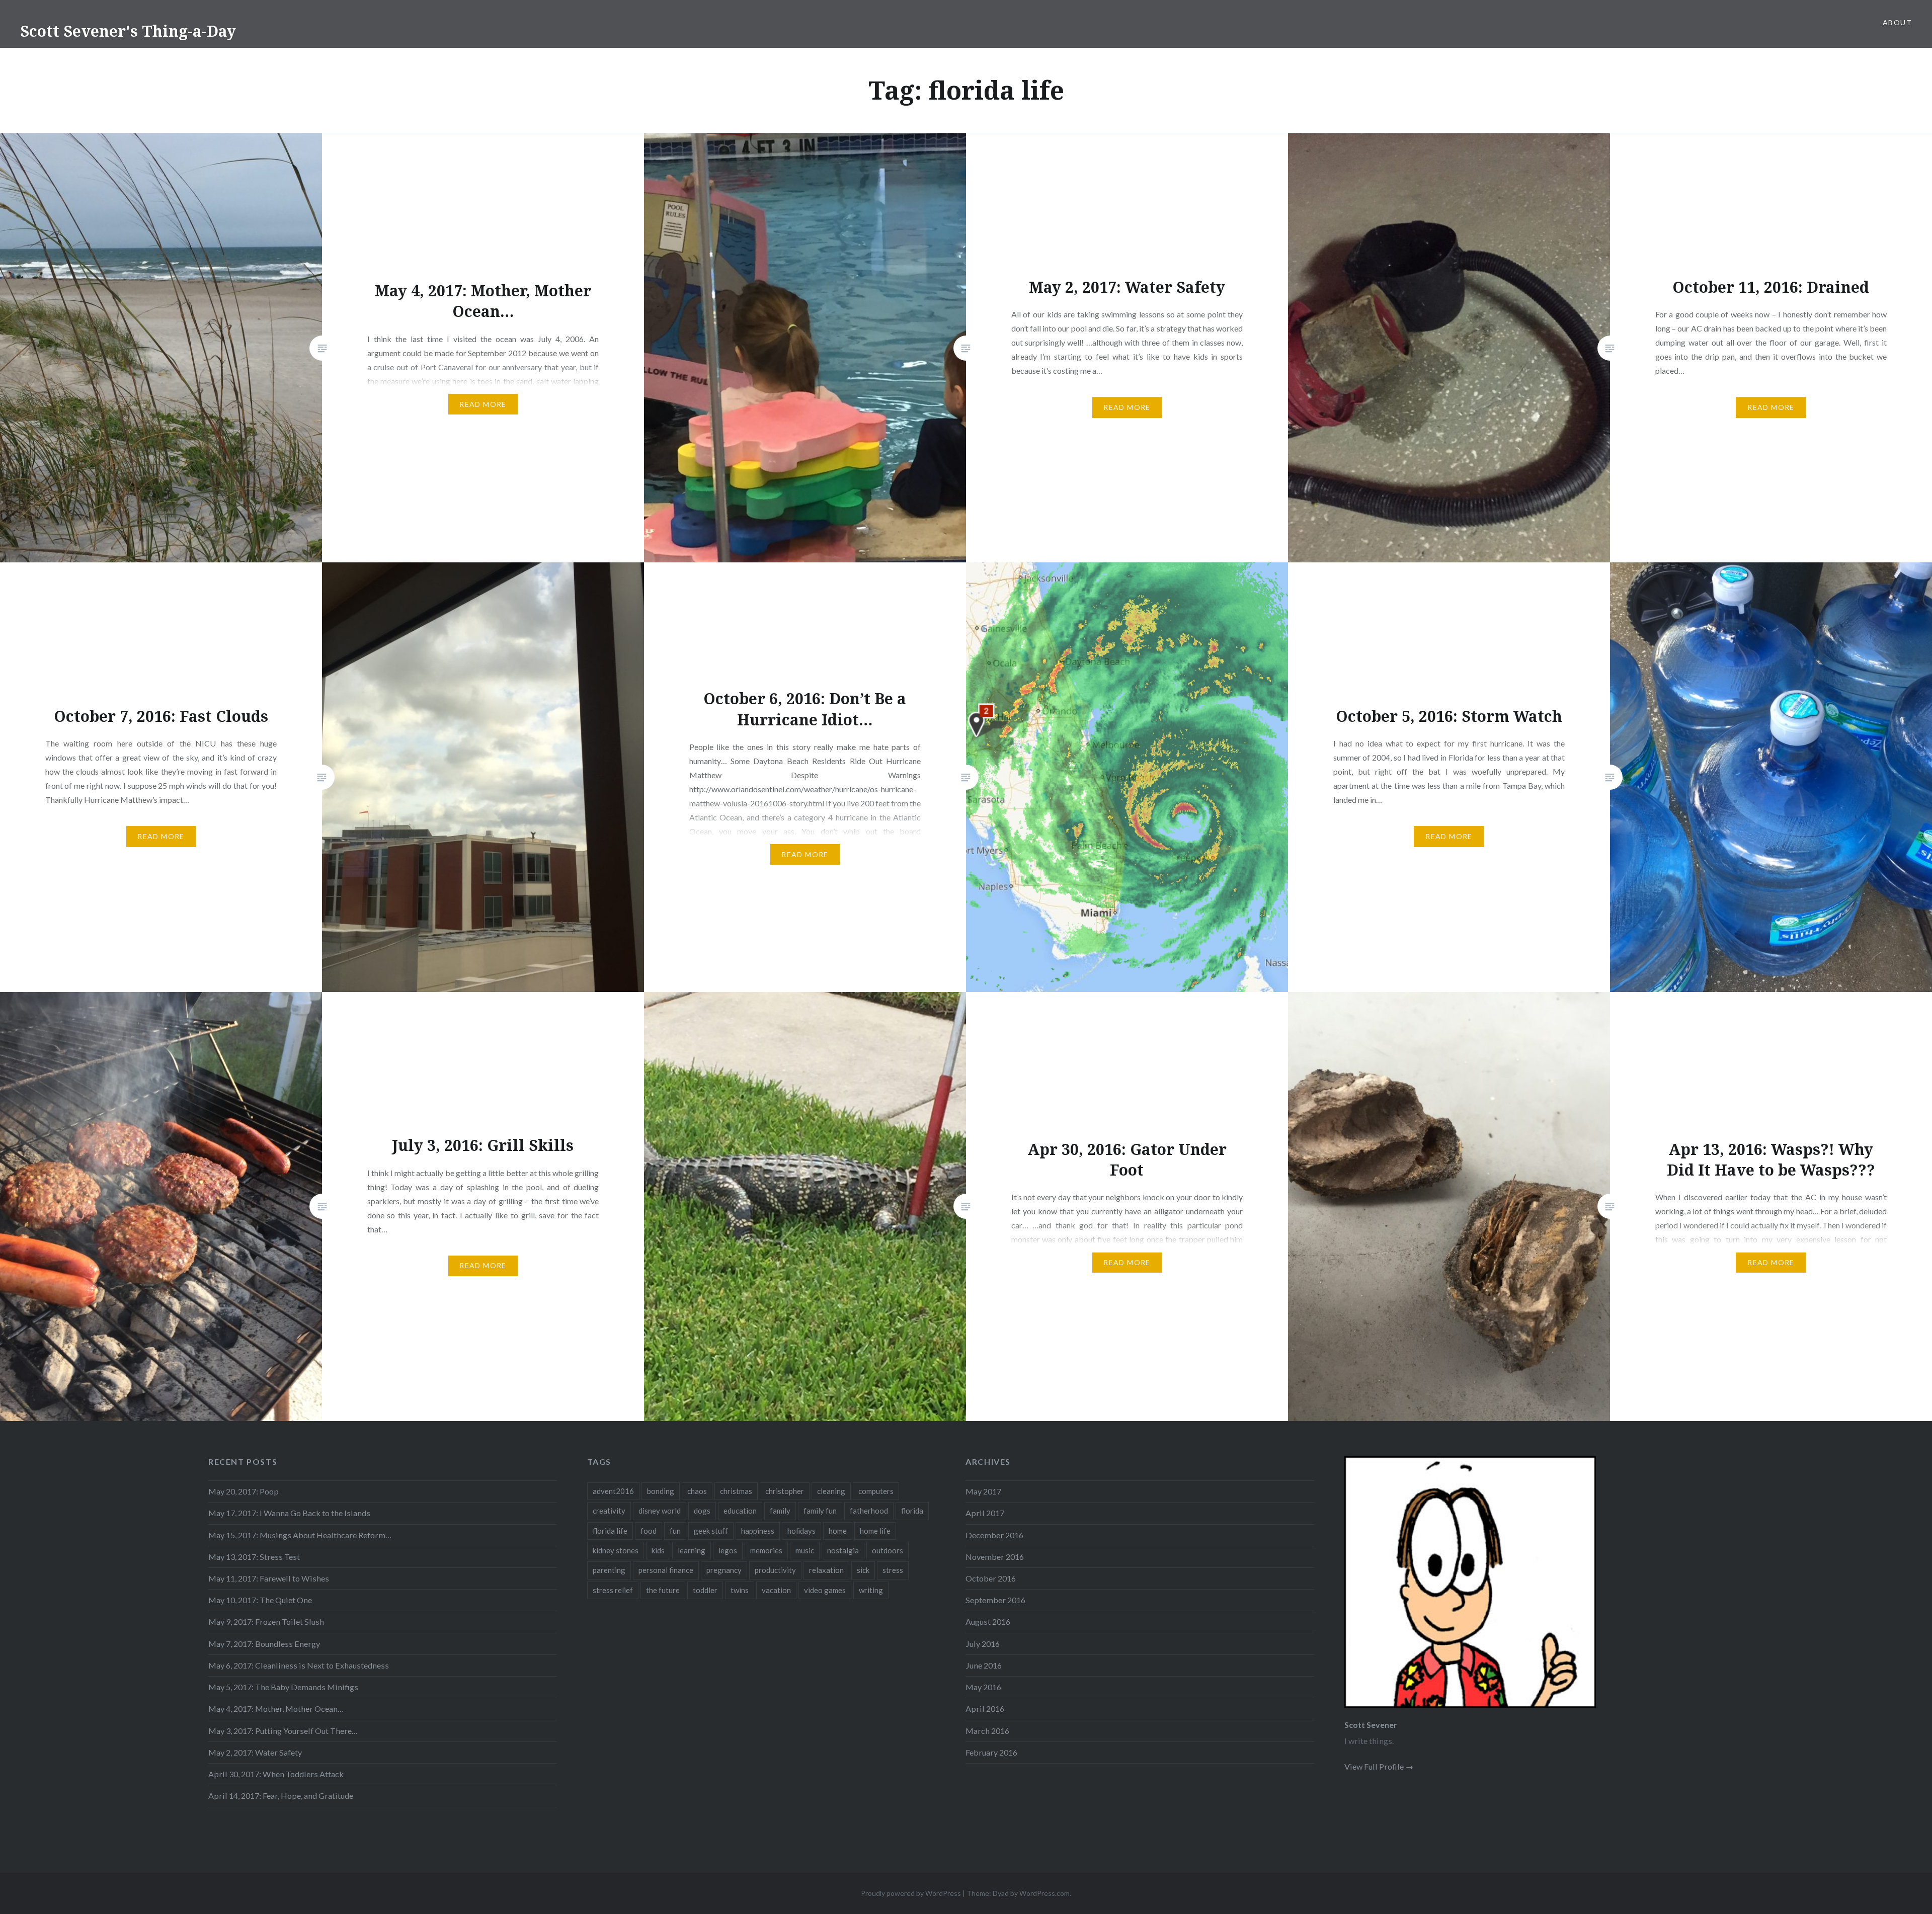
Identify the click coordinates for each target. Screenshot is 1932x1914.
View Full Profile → (1379, 1766)
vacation (776, 1590)
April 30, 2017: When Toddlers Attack (276, 1774)
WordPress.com (1044, 1893)
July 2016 (983, 1644)
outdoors (888, 1550)
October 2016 (991, 1578)
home (838, 1531)
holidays (801, 1531)
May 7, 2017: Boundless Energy (264, 1644)
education (740, 1511)
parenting (609, 1570)
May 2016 (983, 1687)
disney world (660, 1511)
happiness (758, 1531)
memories (766, 1550)
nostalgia (843, 1550)
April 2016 (985, 1709)
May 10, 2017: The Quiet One (260, 1600)
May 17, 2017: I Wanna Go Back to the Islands (289, 1513)
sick (863, 1570)
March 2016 (987, 1731)
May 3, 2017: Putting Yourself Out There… (283, 1731)
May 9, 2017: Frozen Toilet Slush (266, 1621)
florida (912, 1511)
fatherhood (869, 1511)
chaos (697, 1491)
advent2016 (613, 1491)
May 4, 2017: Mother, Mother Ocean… (276, 1709)
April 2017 (985, 1513)
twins (740, 1590)
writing (871, 1590)
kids (658, 1550)
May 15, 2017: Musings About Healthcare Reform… (300, 1535)
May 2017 (983, 1491)
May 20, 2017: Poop (244, 1491)
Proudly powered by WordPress (911, 1893)
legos (728, 1550)
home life (875, 1531)
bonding (661, 1491)
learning (692, 1550)
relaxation (826, 1570)
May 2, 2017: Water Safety (255, 1752)
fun (675, 1531)
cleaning (831, 1491)
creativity (609, 1511)
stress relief (613, 1590)
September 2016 (995, 1600)
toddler (705, 1590)
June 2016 (984, 1665)
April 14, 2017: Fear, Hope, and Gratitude (281, 1796)
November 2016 (995, 1557)
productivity (775, 1570)
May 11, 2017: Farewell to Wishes (269, 1578)
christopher (785, 1491)
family (780, 1511)
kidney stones (616, 1550)
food (649, 1531)
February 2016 (991, 1752)
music (805, 1550)
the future (663, 1590)
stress (893, 1570)
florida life (610, 1531)
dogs (702, 1511)
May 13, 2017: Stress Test (254, 1557)
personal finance (666, 1570)
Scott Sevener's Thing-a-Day (128, 31)
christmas (736, 1491)
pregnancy (724, 1570)
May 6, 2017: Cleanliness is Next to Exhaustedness (299, 1665)
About (1897, 22)
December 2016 (994, 1535)
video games (825, 1590)
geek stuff (711, 1531)
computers (876, 1491)
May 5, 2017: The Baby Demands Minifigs (283, 1687)
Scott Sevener (1371, 1725)
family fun (820, 1511)
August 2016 (988, 1621)
